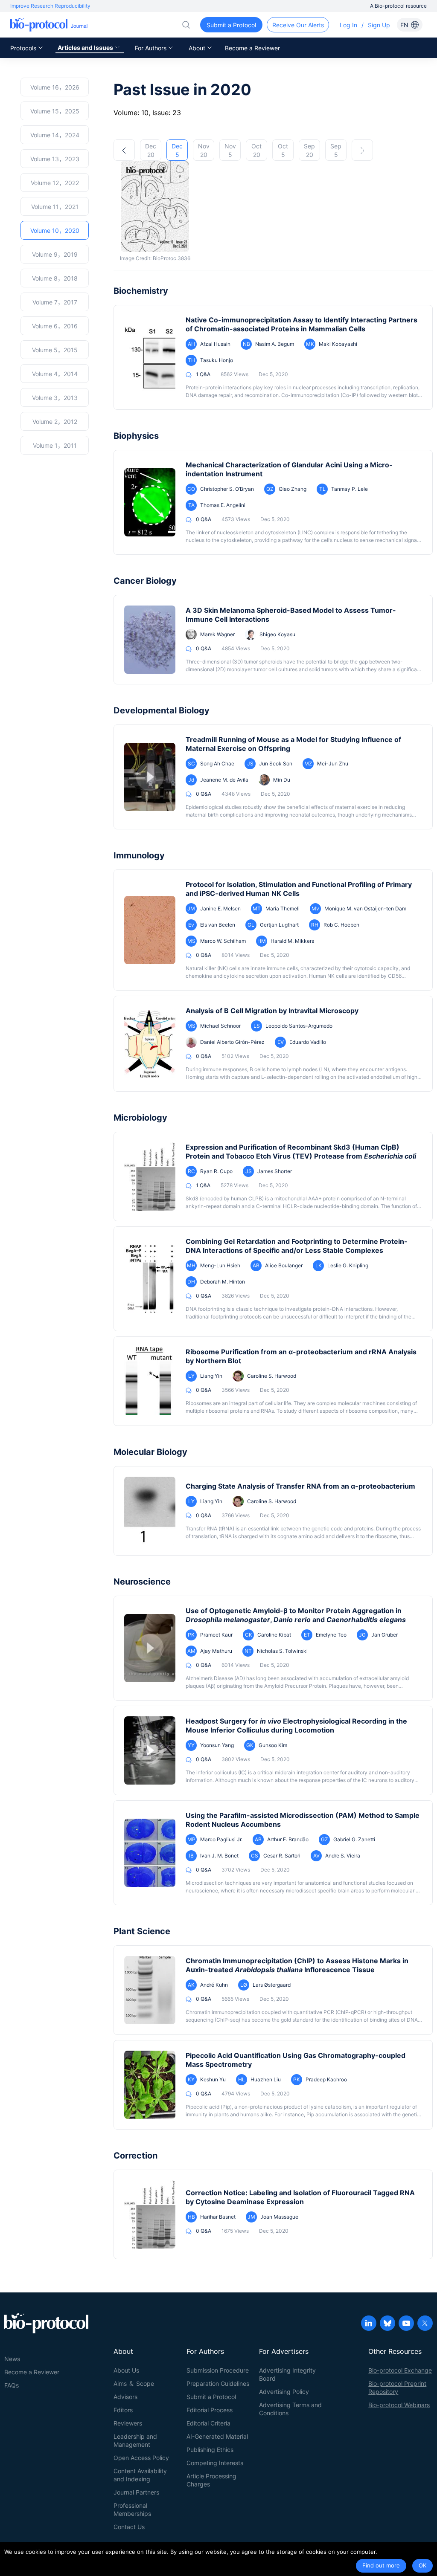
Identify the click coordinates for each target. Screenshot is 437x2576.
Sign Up (379, 25)
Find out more (381, 2565)
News (12, 2359)
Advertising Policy (284, 2392)
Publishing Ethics (210, 2450)
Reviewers (128, 2423)
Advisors (125, 2397)
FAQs (12, 2385)
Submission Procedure (218, 2370)
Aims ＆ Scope (134, 2383)
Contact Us (129, 2527)
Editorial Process (210, 2410)
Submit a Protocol (211, 2397)
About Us (126, 2370)
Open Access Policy (141, 2458)
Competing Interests (215, 2463)
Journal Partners (136, 2492)
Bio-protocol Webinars (399, 2405)
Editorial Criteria (208, 2423)
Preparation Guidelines (218, 2383)
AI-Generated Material (217, 2436)
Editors (123, 2410)
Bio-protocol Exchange (400, 2370)
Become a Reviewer (252, 48)
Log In (348, 25)
